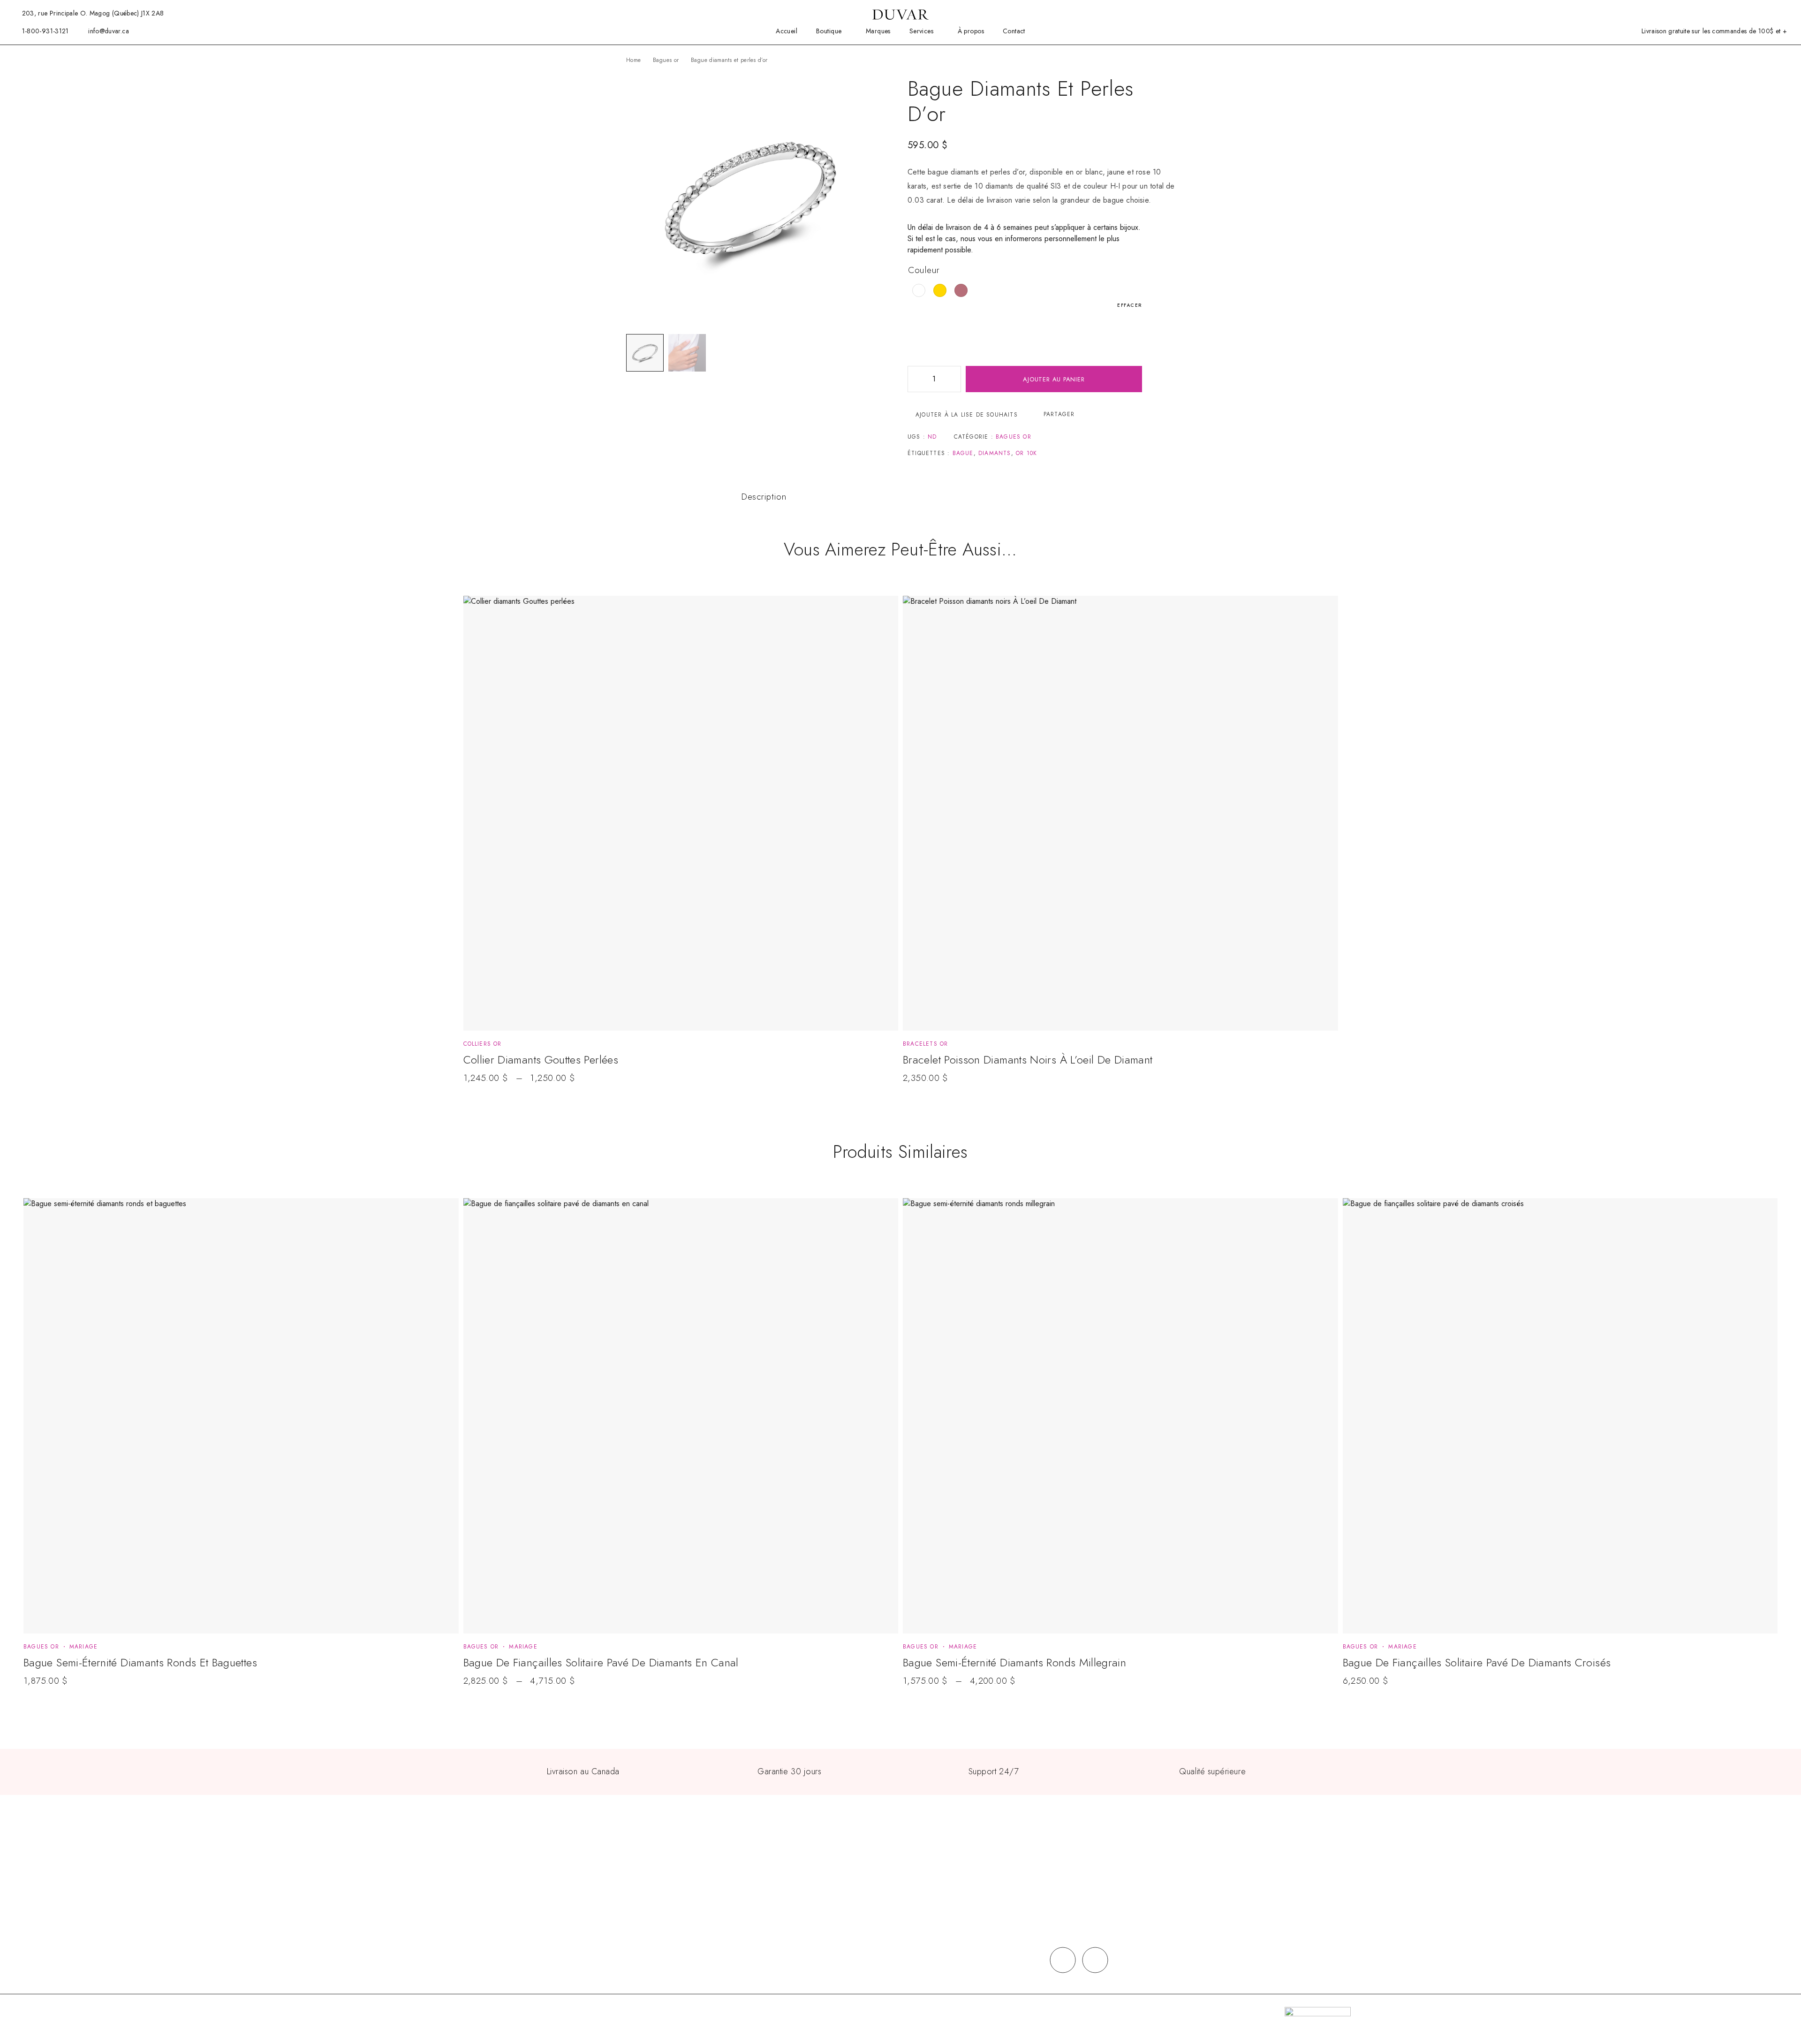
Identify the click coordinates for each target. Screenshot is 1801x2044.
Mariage (83, 1647)
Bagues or (666, 60)
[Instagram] (1095, 1960)
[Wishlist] (1757, 13)
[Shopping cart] (1772, 13)
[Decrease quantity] (915, 379)
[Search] (1727, 13)
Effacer (1130, 305)
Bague (963, 453)
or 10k (1026, 453)
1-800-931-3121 (45, 31)
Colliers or (483, 1044)
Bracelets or (925, 1044)
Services (921, 31)
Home (633, 60)
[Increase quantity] (953, 379)
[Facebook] (1063, 1960)
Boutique (829, 31)
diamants (995, 453)
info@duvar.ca (109, 31)
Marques (878, 31)
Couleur (924, 270)
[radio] (919, 290)
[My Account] (1742, 13)
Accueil (787, 31)
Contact (1014, 31)
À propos (971, 31)
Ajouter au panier (1054, 379)
